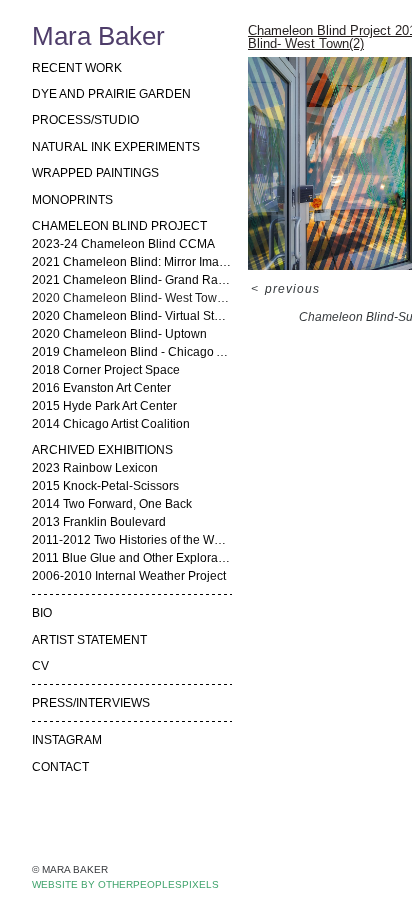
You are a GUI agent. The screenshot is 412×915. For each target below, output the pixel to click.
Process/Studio (85, 120)
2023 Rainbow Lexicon (95, 468)
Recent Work (77, 68)
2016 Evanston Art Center (101, 388)
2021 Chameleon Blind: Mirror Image (132, 262)
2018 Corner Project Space (106, 370)
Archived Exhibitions (102, 450)
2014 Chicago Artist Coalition (111, 424)
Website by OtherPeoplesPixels (125, 884)
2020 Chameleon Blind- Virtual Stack (132, 316)
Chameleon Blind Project (119, 226)
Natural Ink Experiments (116, 147)
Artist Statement (89, 640)
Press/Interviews (91, 703)
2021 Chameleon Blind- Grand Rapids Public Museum (132, 280)
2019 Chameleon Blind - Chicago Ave (132, 352)
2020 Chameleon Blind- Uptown (119, 334)
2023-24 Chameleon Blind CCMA (123, 244)
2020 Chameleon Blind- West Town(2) (132, 298)
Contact (60, 767)
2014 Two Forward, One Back (112, 504)
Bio (42, 613)
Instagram (67, 740)
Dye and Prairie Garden (111, 94)
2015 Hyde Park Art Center (104, 406)
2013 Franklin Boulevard (99, 522)
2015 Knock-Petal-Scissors (105, 486)
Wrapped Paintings (95, 173)
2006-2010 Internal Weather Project (129, 576)
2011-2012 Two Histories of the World (132, 540)
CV (40, 666)
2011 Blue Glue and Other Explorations (132, 558)
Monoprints (72, 200)
